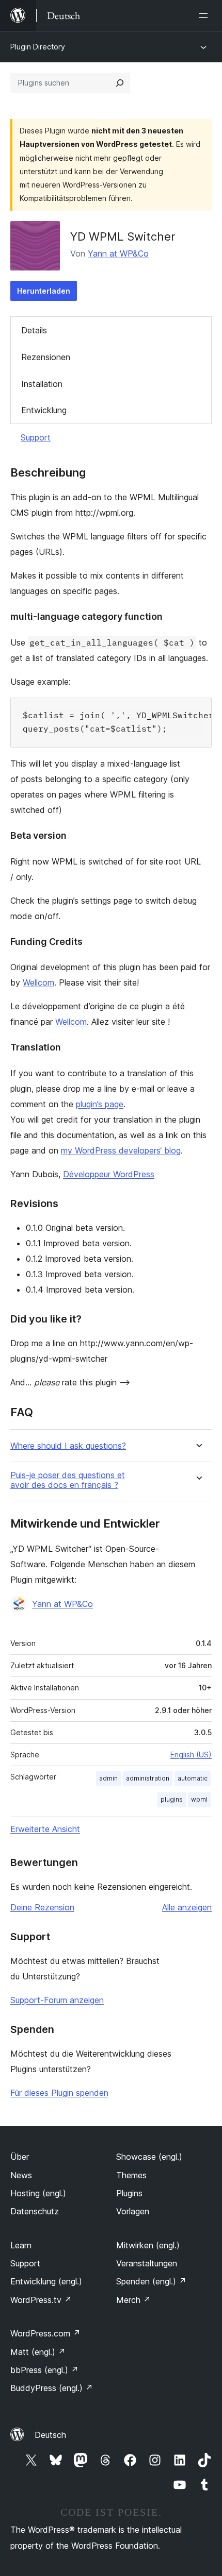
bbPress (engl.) (44, 2370)
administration (148, 1778)
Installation (42, 384)
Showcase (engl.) (149, 2157)
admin (108, 1778)
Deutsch (50, 2435)
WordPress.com (45, 2333)
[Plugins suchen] (120, 83)
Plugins (129, 2193)
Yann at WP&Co (118, 253)
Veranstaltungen (147, 2263)
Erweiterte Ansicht (45, 1829)
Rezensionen (46, 357)
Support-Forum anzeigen (57, 2000)
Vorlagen (133, 2211)
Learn (21, 2245)
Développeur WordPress (109, 1174)
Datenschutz (35, 2211)
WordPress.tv (41, 2300)
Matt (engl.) (38, 2352)
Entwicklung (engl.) (46, 2281)
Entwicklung (44, 410)
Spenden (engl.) (151, 2281)
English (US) (191, 1755)
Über (20, 2157)
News (21, 2175)
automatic (193, 1778)
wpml (199, 1799)
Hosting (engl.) (38, 2193)
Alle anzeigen (187, 1907)
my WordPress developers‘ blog (121, 1150)
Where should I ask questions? (68, 1446)
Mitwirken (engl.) (148, 2245)
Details (34, 330)
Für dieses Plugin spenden (59, 2093)
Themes (131, 2175)
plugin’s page (100, 1104)
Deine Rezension (42, 1907)
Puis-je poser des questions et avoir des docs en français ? (68, 1480)
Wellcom (38, 982)
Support (36, 437)
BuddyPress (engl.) (52, 2388)
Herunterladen (44, 291)
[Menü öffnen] (205, 15)
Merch (133, 2300)
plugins (172, 1799)
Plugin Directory (38, 47)
